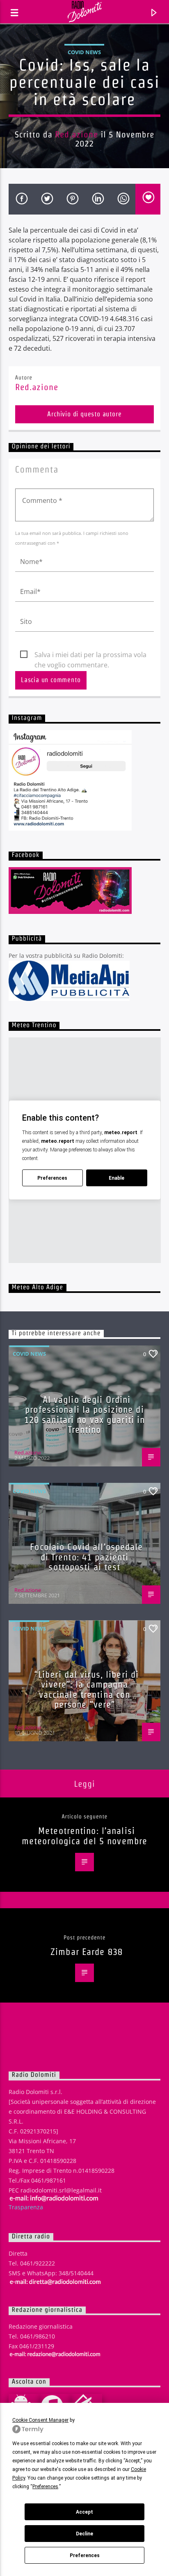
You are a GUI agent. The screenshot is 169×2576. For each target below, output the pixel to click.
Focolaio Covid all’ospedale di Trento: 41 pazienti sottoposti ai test (86, 1557)
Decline (84, 2534)
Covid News (84, 52)
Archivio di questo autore (84, 414)
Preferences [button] (45, 2487)
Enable (116, 1178)
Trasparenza (26, 2207)
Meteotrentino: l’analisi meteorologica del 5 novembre (84, 1836)
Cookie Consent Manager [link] (40, 2420)
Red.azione (77, 134)
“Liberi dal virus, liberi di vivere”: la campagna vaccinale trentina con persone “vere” (87, 1690)
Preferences (85, 2555)
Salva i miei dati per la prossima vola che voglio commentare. (90, 655)
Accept (84, 2512)
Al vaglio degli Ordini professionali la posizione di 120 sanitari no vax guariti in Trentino (85, 1415)
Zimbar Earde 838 (87, 1952)
